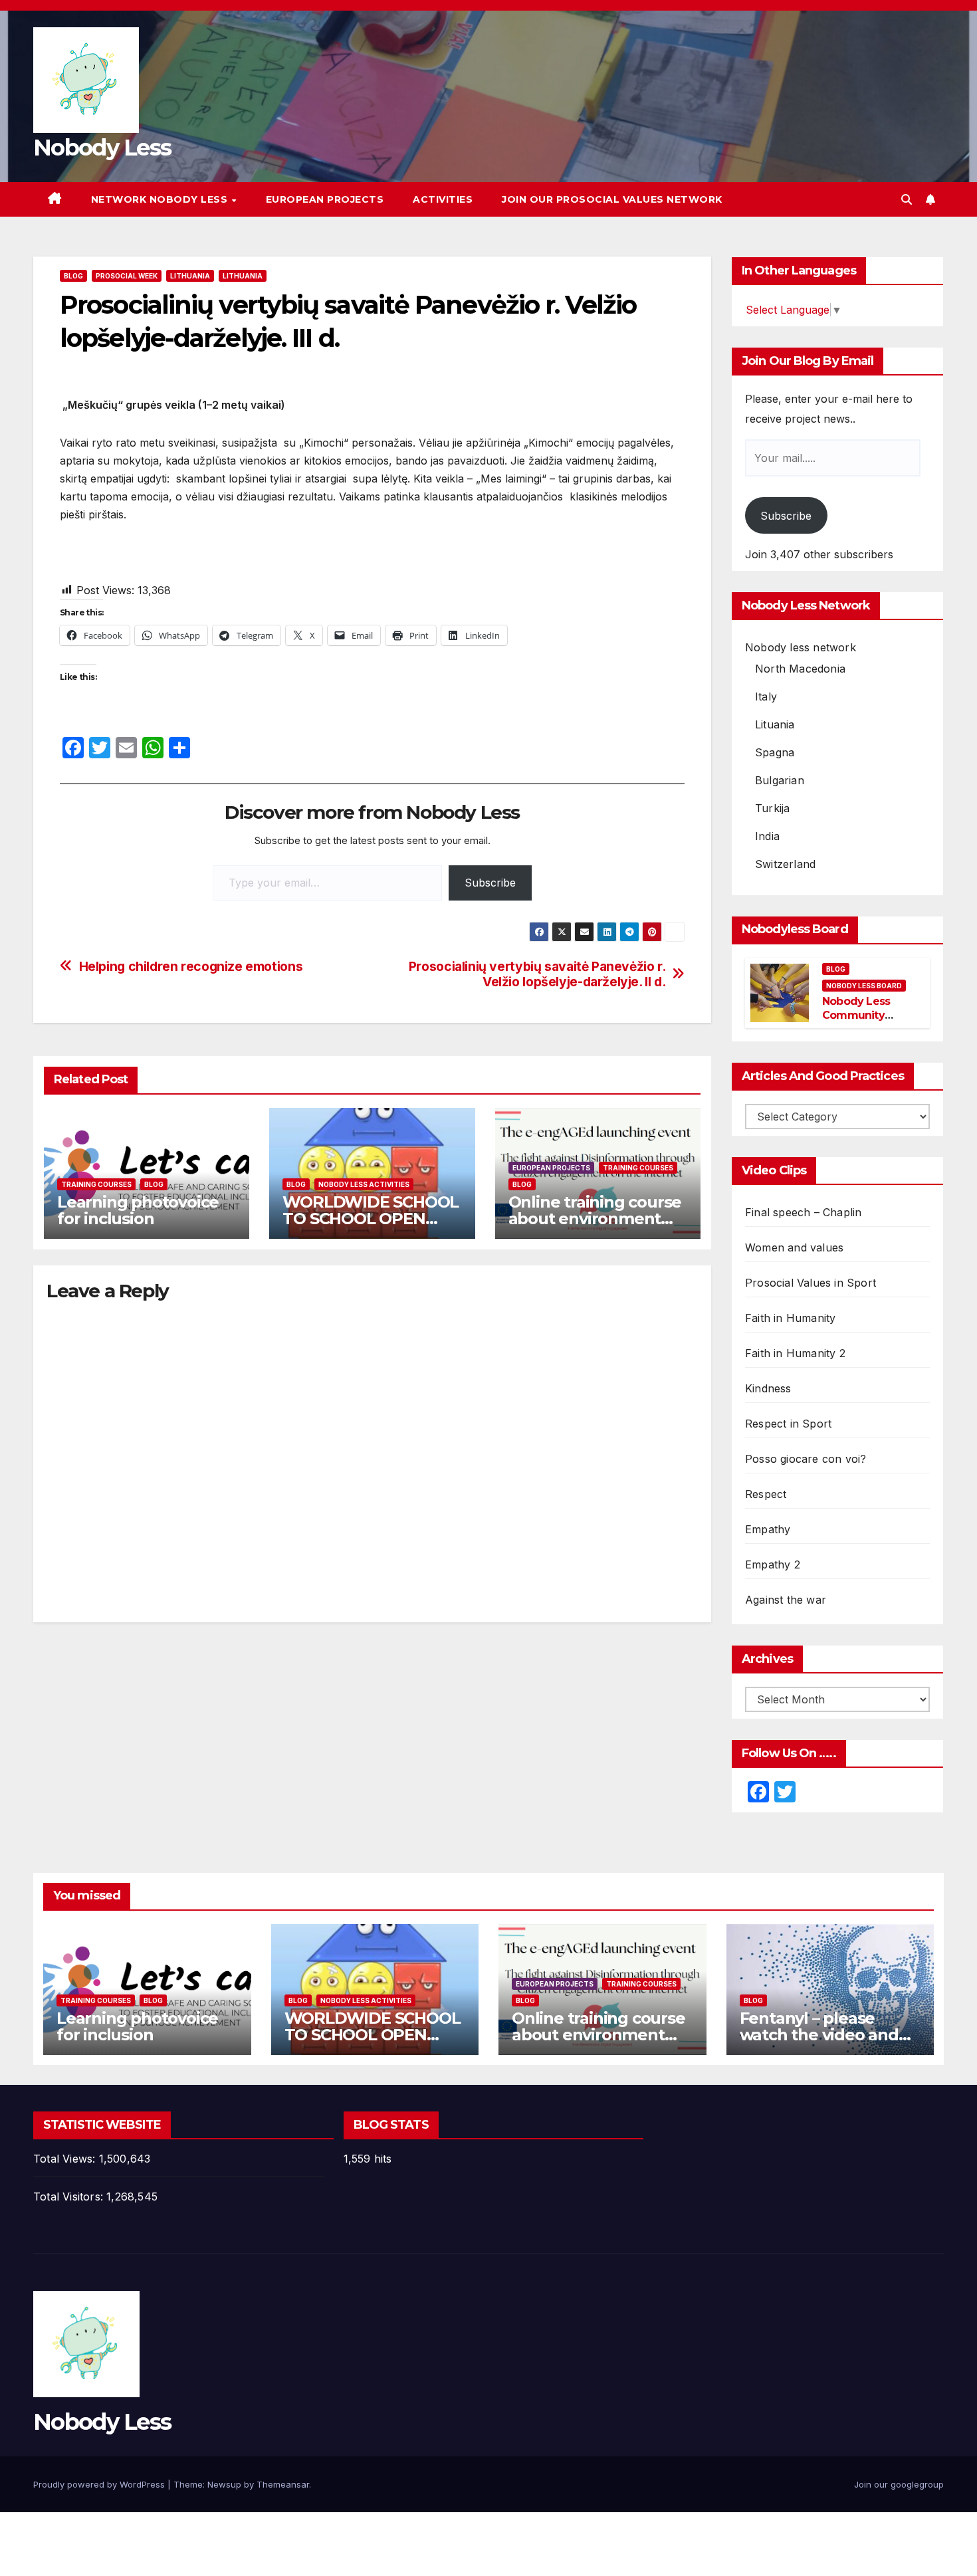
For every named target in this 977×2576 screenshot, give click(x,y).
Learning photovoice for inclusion (138, 1210)
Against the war (786, 1600)
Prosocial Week (127, 276)
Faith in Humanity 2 (795, 1353)
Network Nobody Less (161, 199)
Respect (766, 1494)
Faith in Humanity (790, 1318)
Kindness (768, 1388)
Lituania (775, 724)
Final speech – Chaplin (803, 1212)
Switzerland (785, 864)
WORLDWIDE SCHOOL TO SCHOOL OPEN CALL (371, 1219)
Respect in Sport (788, 1424)
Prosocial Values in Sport (811, 1283)
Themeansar (283, 2484)
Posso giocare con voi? (806, 1459)
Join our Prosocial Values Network (612, 199)
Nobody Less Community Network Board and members (862, 1022)
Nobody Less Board (864, 986)
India (767, 836)
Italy (766, 697)
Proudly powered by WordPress (100, 2484)
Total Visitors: (70, 2197)
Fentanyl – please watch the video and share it (819, 2035)
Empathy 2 (773, 1564)
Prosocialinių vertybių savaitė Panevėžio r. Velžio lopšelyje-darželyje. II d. (537, 974)
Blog (73, 276)
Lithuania (190, 276)
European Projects (325, 199)
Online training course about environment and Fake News (595, 1219)
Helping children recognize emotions (191, 967)
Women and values (794, 1247)
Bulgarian (780, 780)
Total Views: (66, 2159)
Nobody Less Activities (364, 1184)
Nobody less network (801, 647)
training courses (96, 1184)
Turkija (772, 808)
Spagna (775, 752)
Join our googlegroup (899, 2484)
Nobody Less (102, 148)
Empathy (768, 1529)
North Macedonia (800, 669)
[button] (907, 199)
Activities (443, 199)
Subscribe (490, 883)
